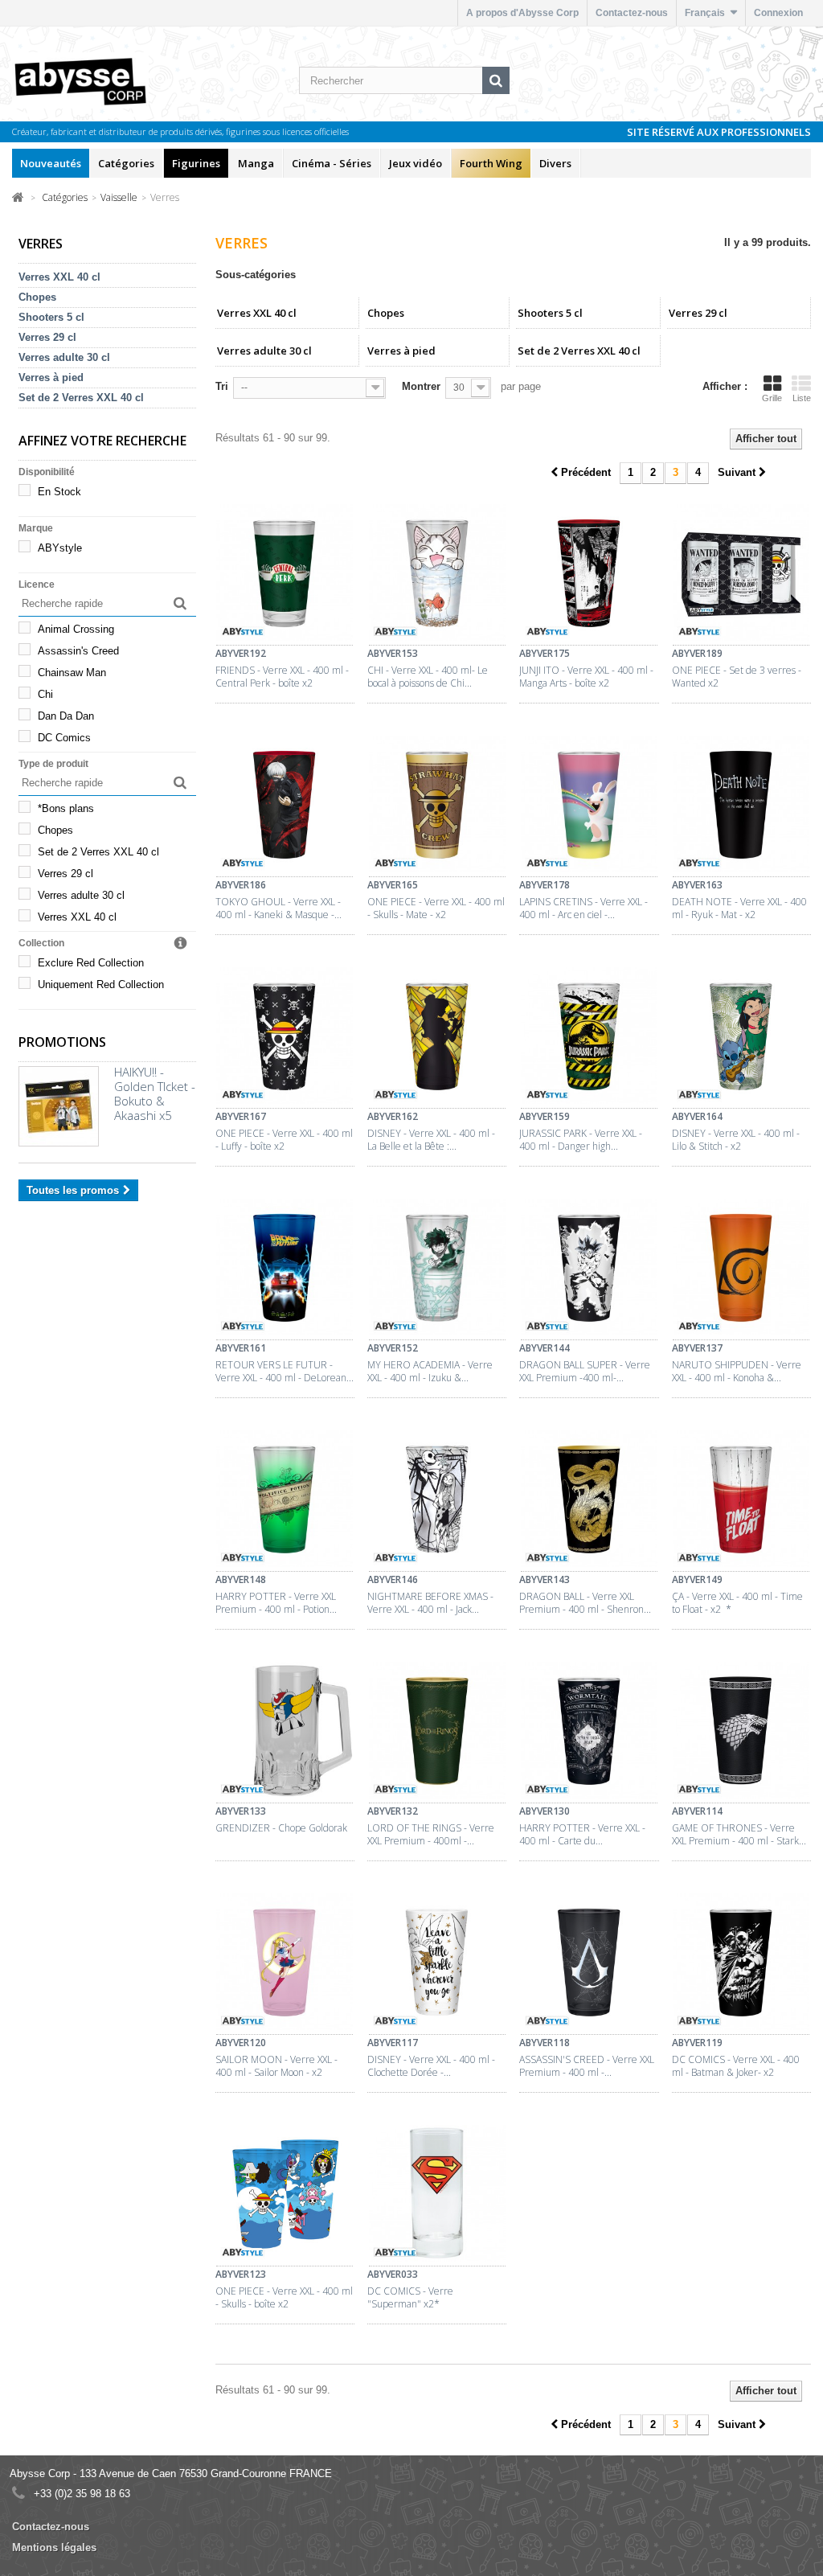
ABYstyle (60, 548)
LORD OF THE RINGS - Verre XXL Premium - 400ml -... (431, 1835)
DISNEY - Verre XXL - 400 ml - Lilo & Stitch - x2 (736, 1140)
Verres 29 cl (47, 337)
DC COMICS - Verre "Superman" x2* (410, 2298)
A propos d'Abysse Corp (522, 13)
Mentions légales (54, 2547)
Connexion (778, 13)
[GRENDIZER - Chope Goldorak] (285, 1733)
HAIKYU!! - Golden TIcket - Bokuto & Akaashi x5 (155, 1093)
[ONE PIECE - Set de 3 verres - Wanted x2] (741, 575)
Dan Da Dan (66, 716)
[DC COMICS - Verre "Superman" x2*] (437, 2196)
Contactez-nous (632, 13)
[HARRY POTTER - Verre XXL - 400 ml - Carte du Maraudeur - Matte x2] (589, 1733)
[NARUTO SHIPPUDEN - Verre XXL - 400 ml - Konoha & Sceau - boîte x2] (741, 1270)
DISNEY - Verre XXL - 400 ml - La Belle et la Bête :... (431, 1140)
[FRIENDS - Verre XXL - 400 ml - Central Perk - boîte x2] (285, 575)
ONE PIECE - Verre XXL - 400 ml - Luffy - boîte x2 (284, 1140)
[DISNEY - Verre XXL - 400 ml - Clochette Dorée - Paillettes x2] (437, 1964)
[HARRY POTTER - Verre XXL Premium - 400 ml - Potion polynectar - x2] (285, 1501)
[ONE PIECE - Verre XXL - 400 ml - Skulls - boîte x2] (285, 2196)
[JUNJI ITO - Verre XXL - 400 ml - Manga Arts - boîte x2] (589, 575)
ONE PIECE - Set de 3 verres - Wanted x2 (737, 677)
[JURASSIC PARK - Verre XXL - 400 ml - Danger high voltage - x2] (589, 1038)
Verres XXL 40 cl (59, 277)
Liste (802, 398)
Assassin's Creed (78, 651)
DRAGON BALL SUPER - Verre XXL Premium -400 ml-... (585, 1372)
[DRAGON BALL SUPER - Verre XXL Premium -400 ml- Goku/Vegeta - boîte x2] (589, 1270)
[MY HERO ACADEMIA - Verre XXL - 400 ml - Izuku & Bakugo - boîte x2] (437, 1270)
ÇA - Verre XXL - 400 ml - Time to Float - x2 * (737, 1603)
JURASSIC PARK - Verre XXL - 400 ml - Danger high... (581, 1140)
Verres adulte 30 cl (64, 357)
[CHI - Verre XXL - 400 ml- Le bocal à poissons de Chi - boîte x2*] (437, 575)
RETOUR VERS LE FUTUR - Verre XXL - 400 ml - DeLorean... (285, 1372)
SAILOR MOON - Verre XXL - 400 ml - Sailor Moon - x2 (276, 2066)
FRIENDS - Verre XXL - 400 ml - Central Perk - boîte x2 (282, 677)
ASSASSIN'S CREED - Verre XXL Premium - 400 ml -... (587, 2066)
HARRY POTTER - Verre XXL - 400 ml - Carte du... (582, 1835)
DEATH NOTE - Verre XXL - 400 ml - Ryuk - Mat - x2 (739, 909)
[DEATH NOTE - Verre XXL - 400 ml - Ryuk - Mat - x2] (741, 806)
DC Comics (64, 738)
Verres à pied (51, 377)
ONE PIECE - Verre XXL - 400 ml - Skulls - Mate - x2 (436, 909)
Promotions (62, 1042)
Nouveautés (51, 163)
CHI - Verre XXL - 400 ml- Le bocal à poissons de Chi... (428, 677)
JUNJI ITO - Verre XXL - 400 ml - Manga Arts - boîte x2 (586, 677)
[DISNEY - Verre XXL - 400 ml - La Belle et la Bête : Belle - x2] (437, 1038)
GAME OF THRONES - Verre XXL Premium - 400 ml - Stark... (739, 1835)
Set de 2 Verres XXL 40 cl (81, 398)
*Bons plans (66, 808)
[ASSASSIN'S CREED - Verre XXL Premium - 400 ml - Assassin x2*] (589, 1964)
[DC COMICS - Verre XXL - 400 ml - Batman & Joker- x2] (741, 1964)
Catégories (126, 163)
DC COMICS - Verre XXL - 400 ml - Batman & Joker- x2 (736, 2066)
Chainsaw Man (72, 673)
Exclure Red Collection (91, 963)
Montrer (421, 386)
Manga (256, 163)
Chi (45, 694)
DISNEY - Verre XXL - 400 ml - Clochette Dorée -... (431, 2066)
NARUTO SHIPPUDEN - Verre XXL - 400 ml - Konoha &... (737, 1372)
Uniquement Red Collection (101, 984)
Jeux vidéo (416, 163)
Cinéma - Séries (332, 163)
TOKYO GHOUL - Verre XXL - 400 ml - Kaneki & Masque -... (278, 909)
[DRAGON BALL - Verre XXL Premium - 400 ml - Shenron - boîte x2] (589, 1501)
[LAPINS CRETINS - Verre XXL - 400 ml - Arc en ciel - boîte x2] (589, 806)
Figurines (196, 163)
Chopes (37, 297)
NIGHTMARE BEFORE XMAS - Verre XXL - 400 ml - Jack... (430, 1603)
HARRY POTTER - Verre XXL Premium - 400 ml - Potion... (276, 1603)
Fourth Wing (491, 163)
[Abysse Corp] (99, 80)
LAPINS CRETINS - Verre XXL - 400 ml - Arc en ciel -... (583, 909)
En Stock (59, 492)
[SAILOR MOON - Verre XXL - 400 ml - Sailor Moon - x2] (285, 1964)
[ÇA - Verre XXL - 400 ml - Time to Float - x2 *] (741, 1501)
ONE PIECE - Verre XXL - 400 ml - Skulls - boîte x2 (284, 2298)
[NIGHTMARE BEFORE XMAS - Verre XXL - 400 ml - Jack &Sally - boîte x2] (437, 1501)
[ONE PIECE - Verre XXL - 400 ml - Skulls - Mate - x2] (437, 806)
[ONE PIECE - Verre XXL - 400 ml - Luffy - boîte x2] (285, 1038)
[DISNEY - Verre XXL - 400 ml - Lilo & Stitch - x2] (741, 1038)
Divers (555, 163)
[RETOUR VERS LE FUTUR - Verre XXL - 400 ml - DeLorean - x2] (285, 1270)
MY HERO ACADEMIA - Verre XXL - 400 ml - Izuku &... (430, 1372)
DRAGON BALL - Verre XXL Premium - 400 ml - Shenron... (585, 1603)
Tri (222, 386)
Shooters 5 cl (51, 317)
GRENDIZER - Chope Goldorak (281, 1828)
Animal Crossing (76, 629)
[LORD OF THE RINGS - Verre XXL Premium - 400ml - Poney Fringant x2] (437, 1733)
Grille (772, 398)
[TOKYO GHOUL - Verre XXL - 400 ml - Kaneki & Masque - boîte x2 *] (285, 806)
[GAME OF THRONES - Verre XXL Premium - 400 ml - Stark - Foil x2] (741, 1733)
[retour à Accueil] (18, 197)
